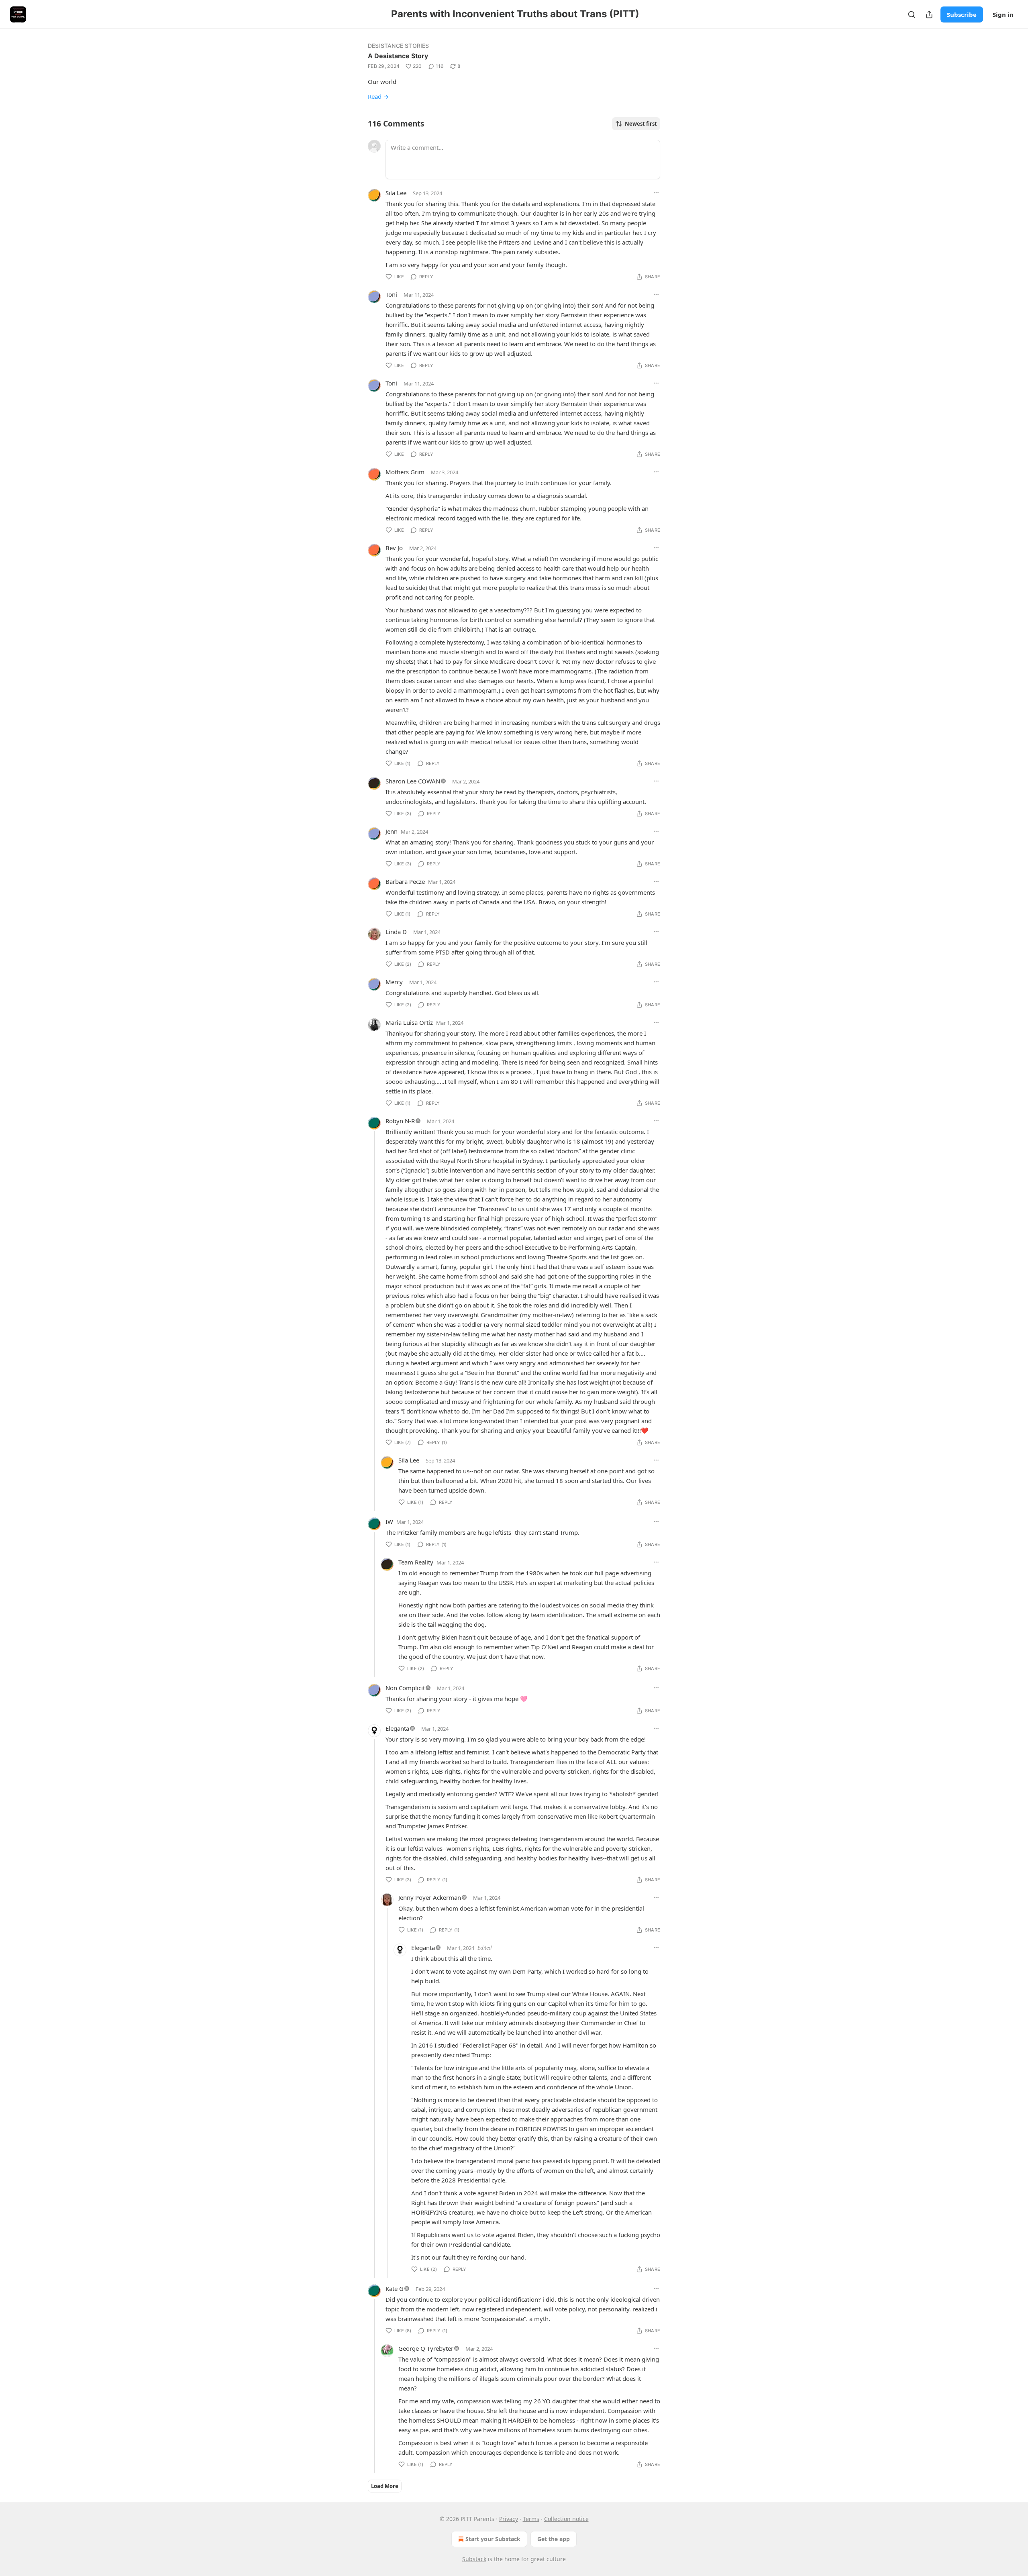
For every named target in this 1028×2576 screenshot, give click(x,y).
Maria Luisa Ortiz (409, 1022)
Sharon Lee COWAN (413, 781)
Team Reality (416, 1562)
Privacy (509, 2519)
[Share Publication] (929, 14)
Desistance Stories (399, 46)
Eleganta (397, 1728)
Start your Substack (493, 2539)
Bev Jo (394, 548)
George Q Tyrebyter (426, 2348)
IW (389, 1522)
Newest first (641, 124)
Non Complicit (405, 1688)
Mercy (394, 982)
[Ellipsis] (656, 193)
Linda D (396, 932)
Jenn (392, 831)
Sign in (1003, 14)
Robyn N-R (400, 1121)
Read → (378, 96)
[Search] (912, 14)
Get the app (554, 2539)
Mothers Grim (405, 472)
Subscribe (962, 14)
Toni (391, 294)
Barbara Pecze (405, 881)
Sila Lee (396, 193)
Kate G (395, 2288)
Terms (531, 2519)
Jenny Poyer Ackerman (430, 1897)
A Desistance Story (398, 56)
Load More (385, 2486)
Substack (474, 2559)
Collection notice (566, 2519)
